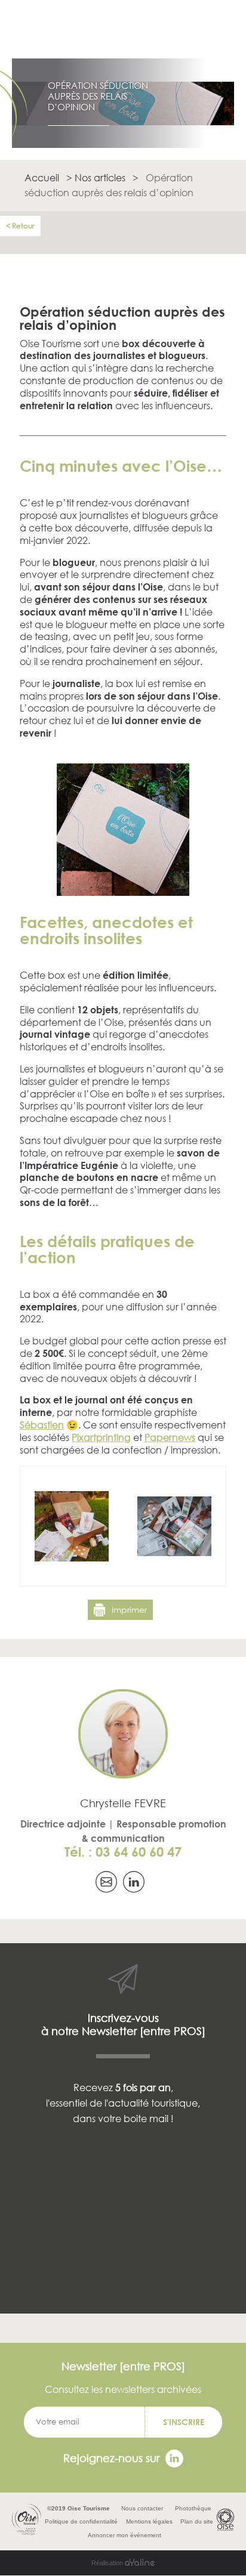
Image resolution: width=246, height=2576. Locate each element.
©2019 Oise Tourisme (79, 2508)
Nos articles (100, 177)
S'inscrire (184, 2422)
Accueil (42, 177)
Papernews (170, 1437)
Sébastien (42, 1425)
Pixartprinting (101, 1437)
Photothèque (193, 2508)
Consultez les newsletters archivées (123, 2389)
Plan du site (197, 2521)
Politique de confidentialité (81, 2521)
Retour (23, 226)
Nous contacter (142, 2508)
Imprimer (129, 1609)
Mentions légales (149, 2521)
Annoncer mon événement (124, 2535)
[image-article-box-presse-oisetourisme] (123, 893)
